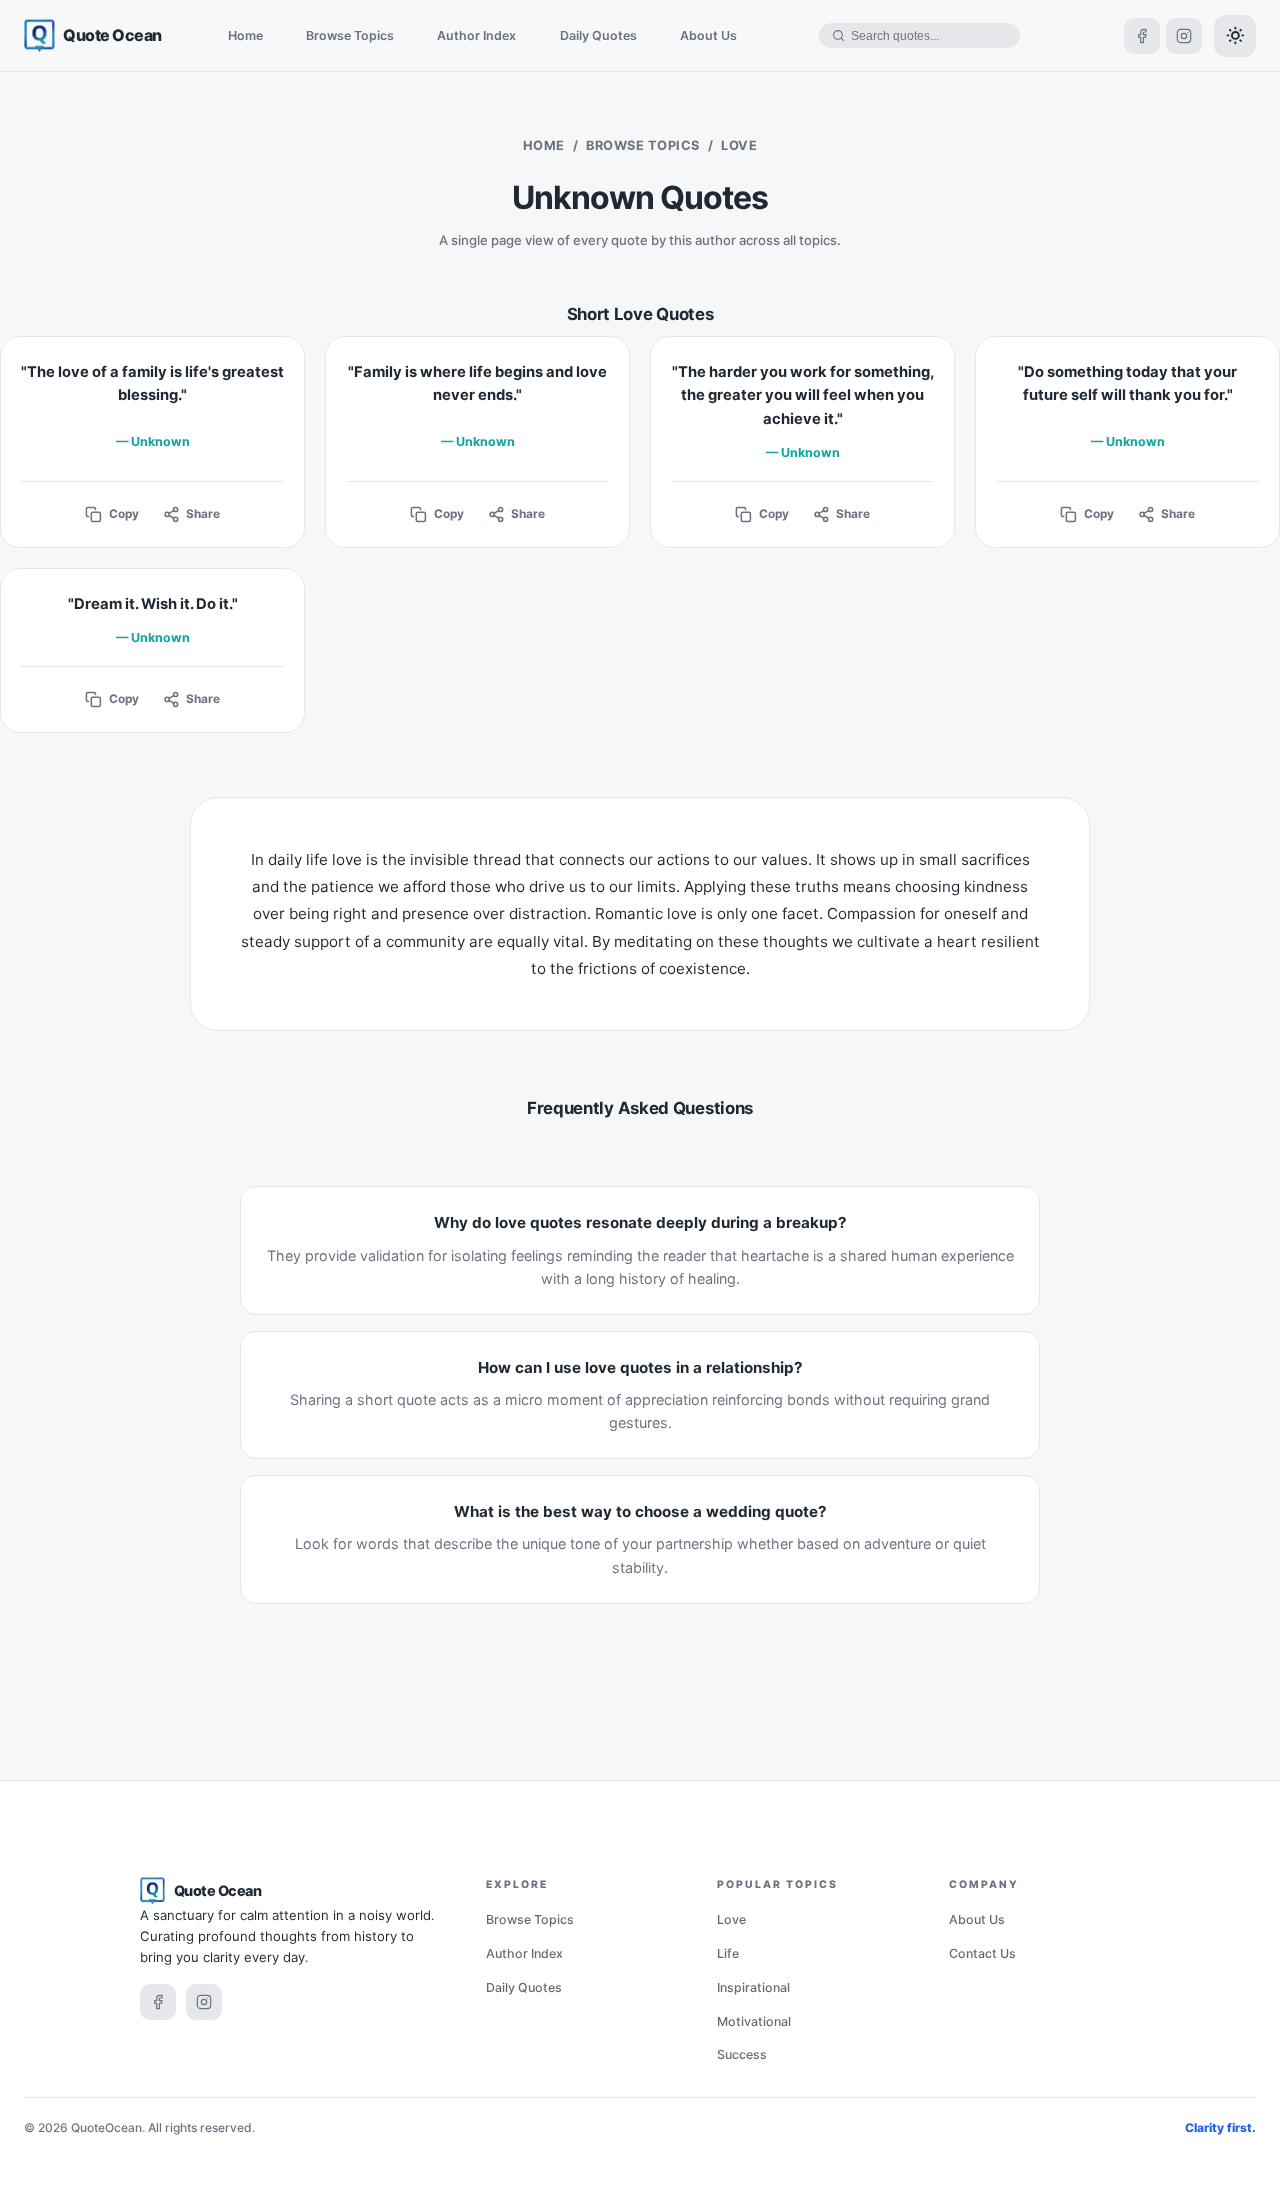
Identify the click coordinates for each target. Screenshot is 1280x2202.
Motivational (754, 2021)
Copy (123, 514)
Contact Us (982, 1953)
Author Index (476, 35)
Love (731, 1919)
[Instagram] (1184, 36)
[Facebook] (1142, 36)
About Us (708, 35)
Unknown (160, 441)
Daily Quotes (598, 35)
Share (203, 514)
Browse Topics (350, 35)
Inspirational (753, 1987)
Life (728, 1953)
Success (742, 2054)
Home (245, 35)
